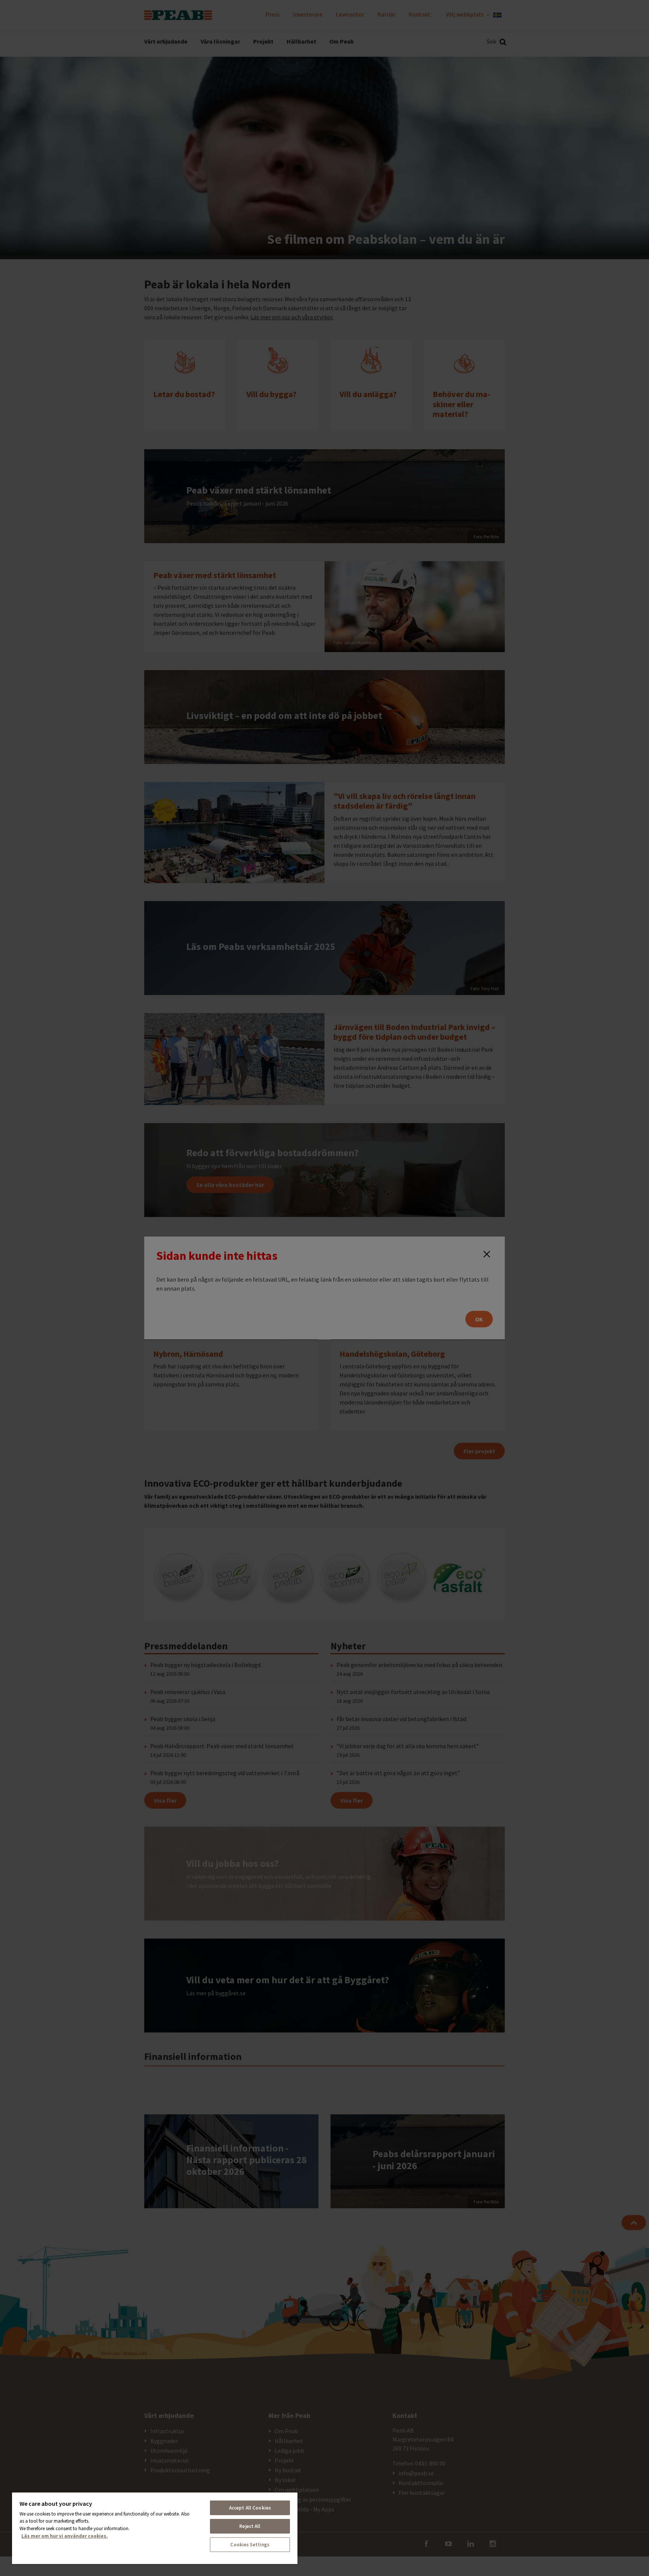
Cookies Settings (250, 2545)
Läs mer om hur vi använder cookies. (65, 2536)
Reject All (250, 2526)
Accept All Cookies (250, 2508)
